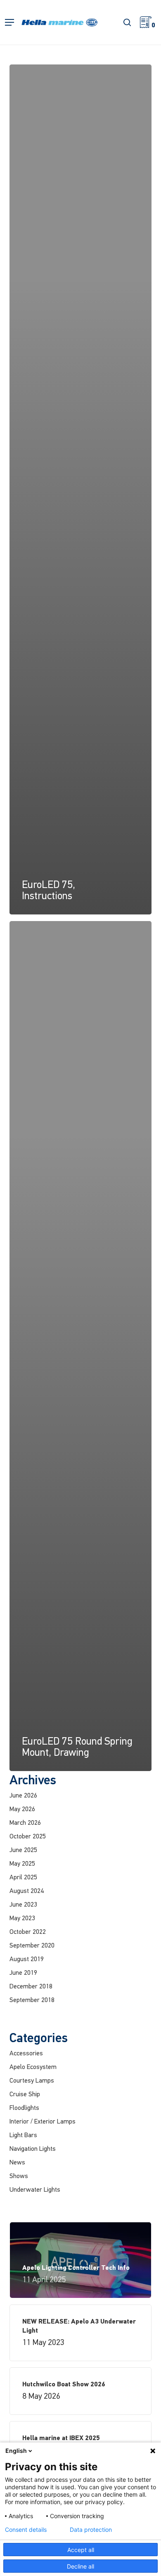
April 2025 (23, 1878)
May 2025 (22, 1864)
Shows (19, 2176)
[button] (9, 23)
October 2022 (28, 1932)
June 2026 (23, 1796)
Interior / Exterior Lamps (43, 2122)
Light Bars (23, 2136)
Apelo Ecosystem (33, 2067)
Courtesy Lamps (32, 2081)
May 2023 (22, 1919)
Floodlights (24, 2108)
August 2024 (27, 1891)
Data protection (91, 2530)
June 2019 (23, 1973)
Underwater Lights (35, 2190)
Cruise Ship (25, 2095)
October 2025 (28, 1837)
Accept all (81, 2550)
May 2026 (22, 1809)
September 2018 (32, 2000)
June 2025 (23, 1850)
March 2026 (25, 1823)
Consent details (26, 2530)
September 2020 (32, 1946)
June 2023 (23, 1905)
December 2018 (31, 1987)
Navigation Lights (33, 2149)
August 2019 (27, 1959)
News (17, 2163)
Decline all (80, 2566)
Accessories (26, 2054)
